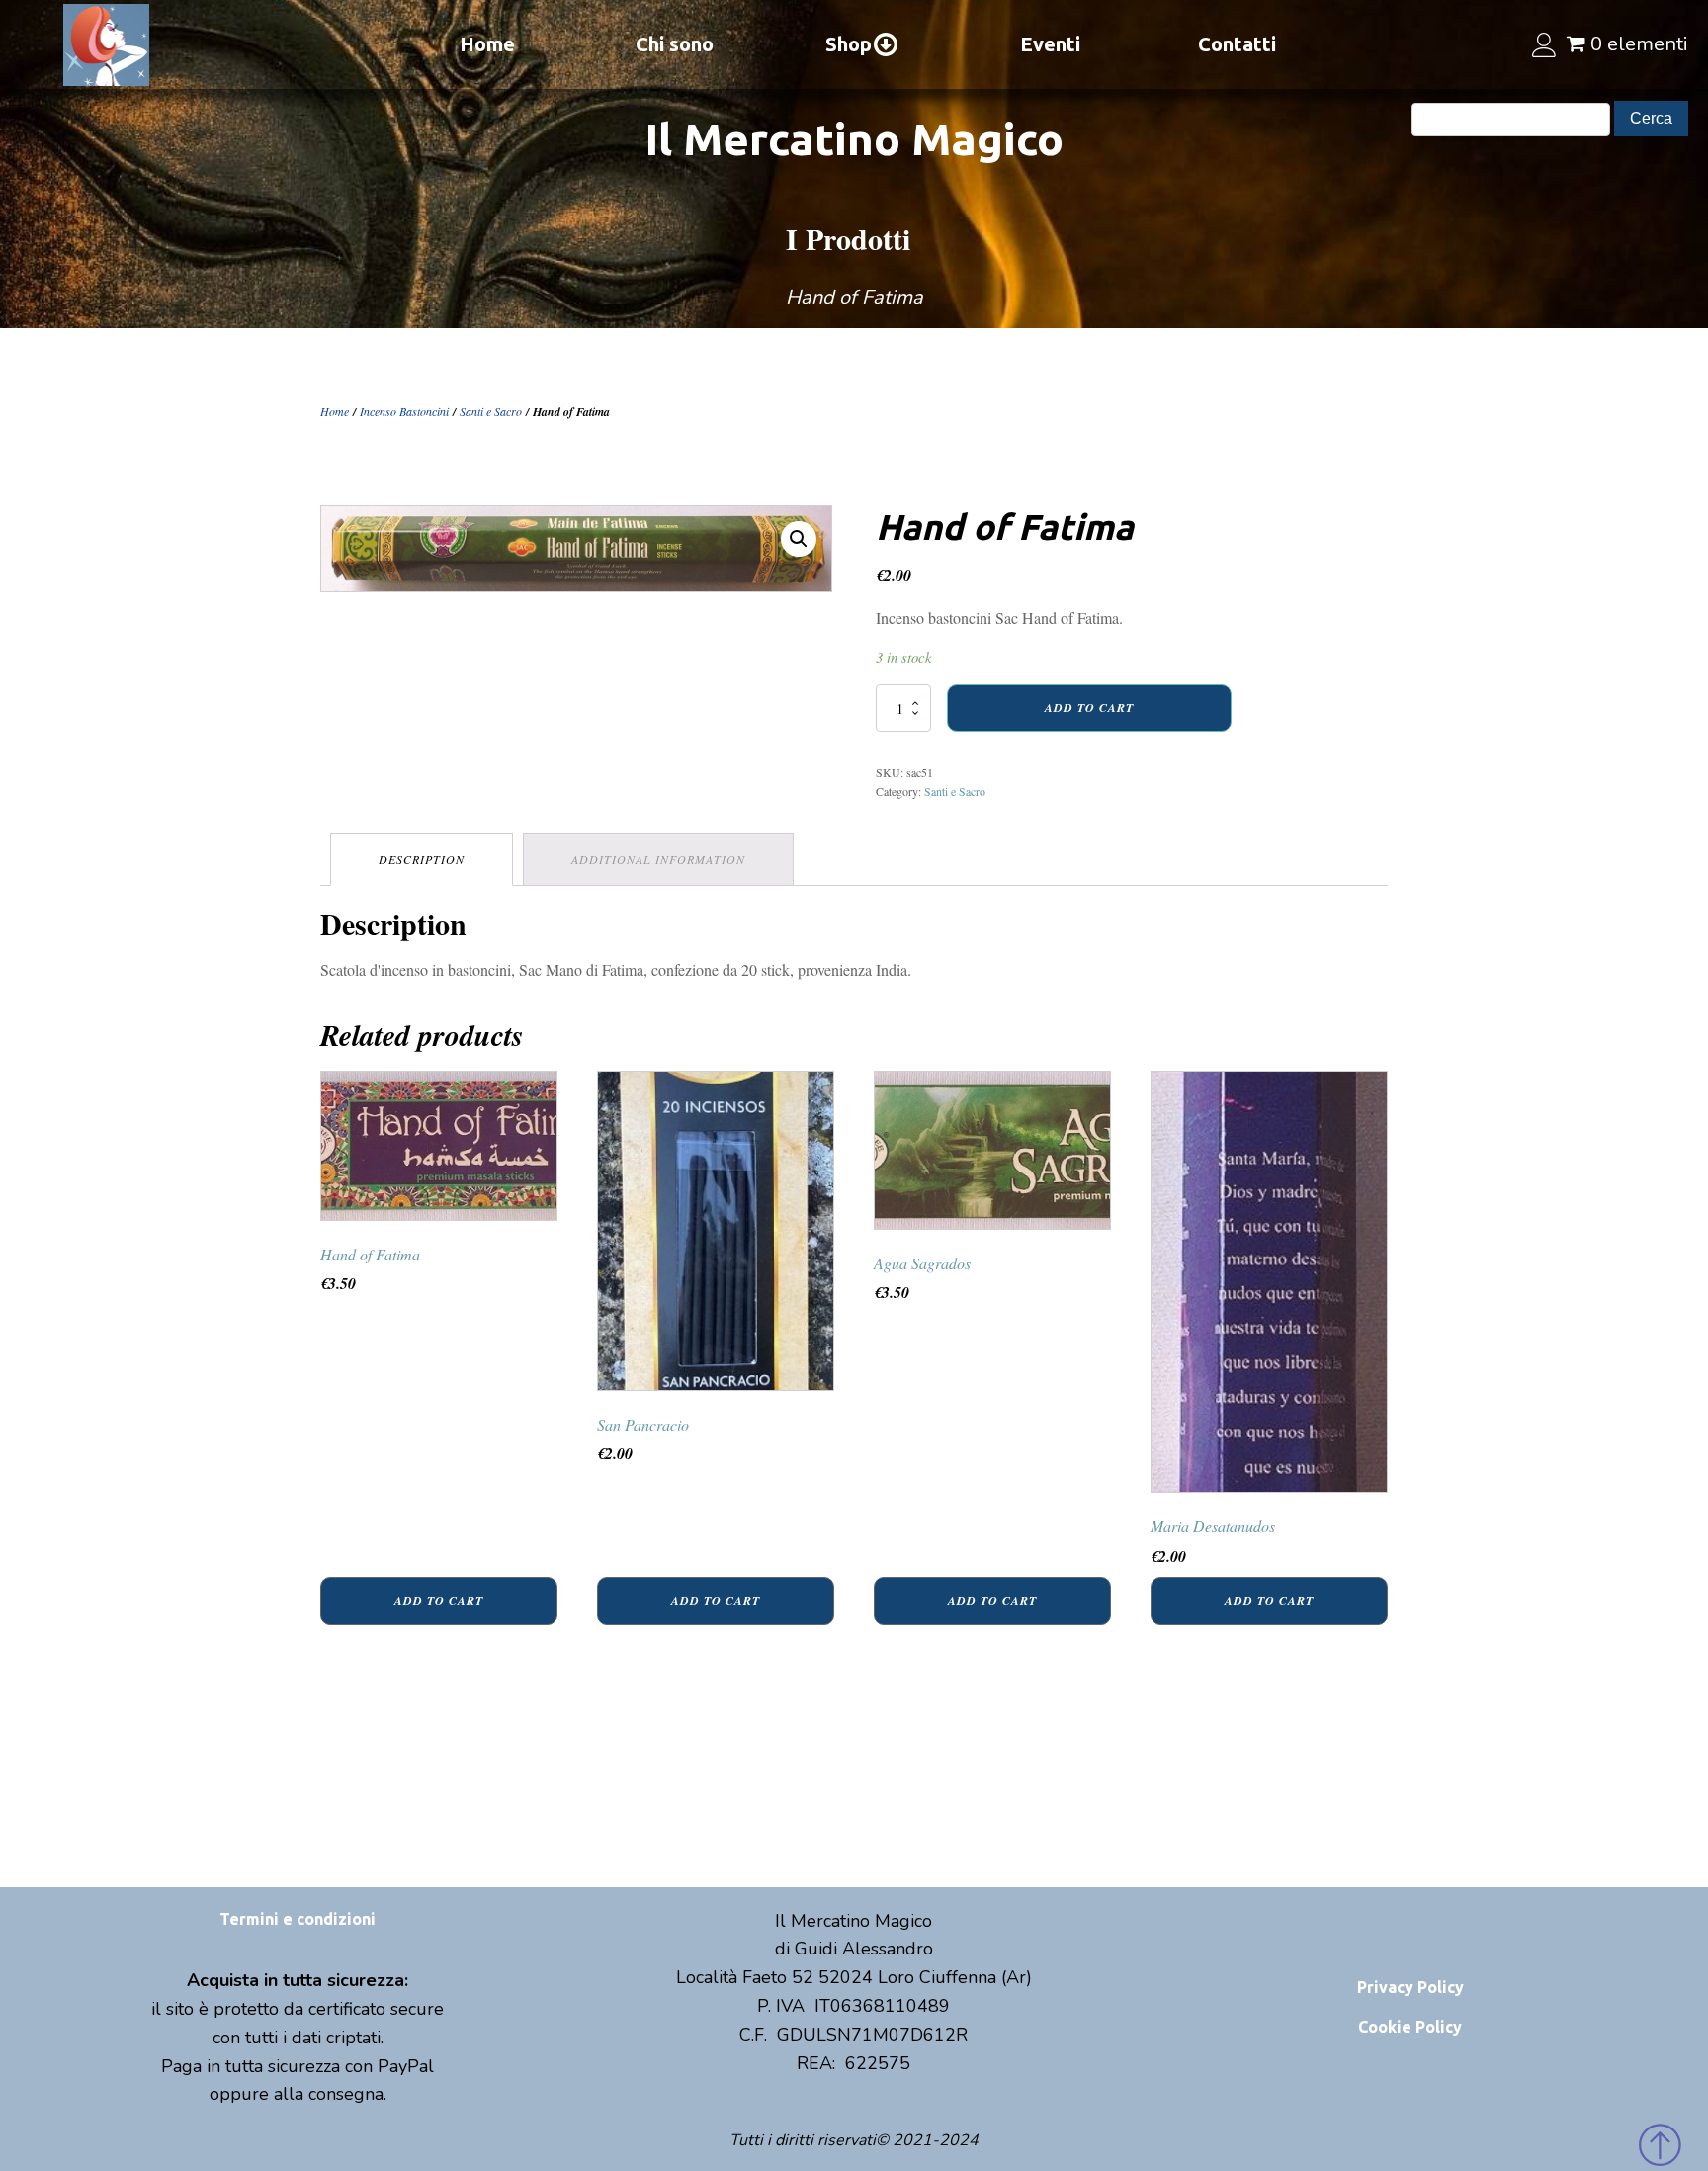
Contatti (1237, 44)
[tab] (422, 860)
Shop (849, 44)
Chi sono (675, 44)
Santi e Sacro (491, 411)
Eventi (1050, 44)
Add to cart (1089, 707)
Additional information (658, 859)
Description (422, 859)
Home (487, 44)
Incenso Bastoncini (404, 411)
